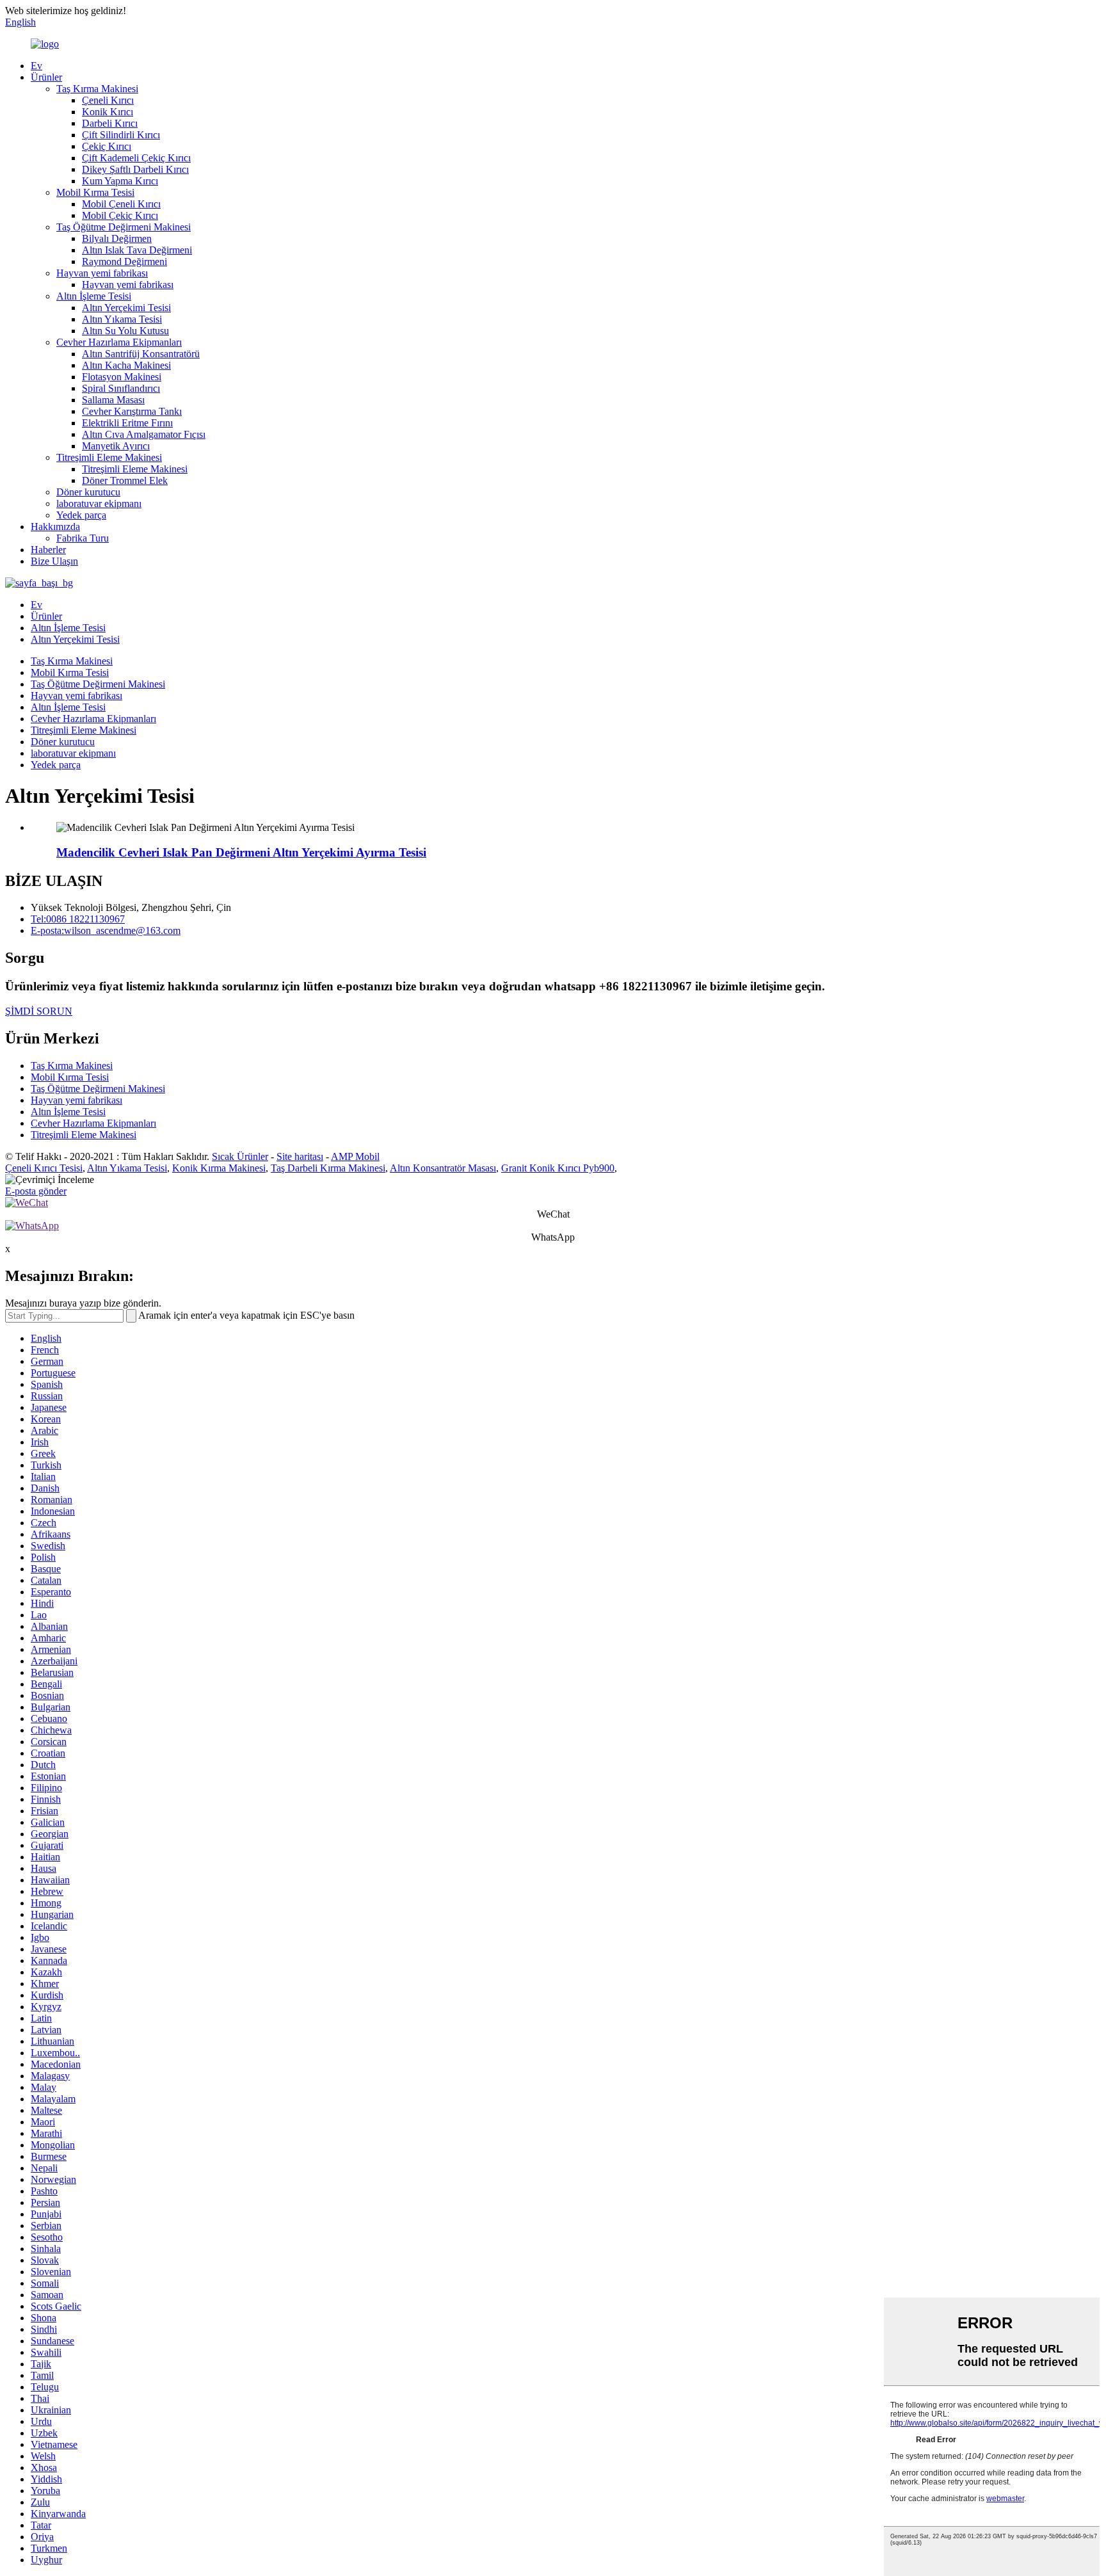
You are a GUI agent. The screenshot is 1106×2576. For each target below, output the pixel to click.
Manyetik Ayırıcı (116, 446)
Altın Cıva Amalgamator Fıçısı (144, 434)
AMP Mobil (355, 1156)
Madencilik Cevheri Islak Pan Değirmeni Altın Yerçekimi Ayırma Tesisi (241, 852)
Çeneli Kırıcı (108, 100)
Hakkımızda (55, 527)
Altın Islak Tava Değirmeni (137, 250)
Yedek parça (81, 515)
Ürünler (46, 77)
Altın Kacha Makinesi (126, 365)
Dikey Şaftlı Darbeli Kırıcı (135, 169)
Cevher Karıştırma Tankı (132, 411)
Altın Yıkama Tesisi (122, 319)
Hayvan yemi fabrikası (102, 273)
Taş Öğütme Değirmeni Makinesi (124, 227)
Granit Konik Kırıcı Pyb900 (558, 1168)
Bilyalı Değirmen (117, 238)
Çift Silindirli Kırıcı (121, 135)
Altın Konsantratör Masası (443, 1168)
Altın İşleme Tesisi (94, 296)
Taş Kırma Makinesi (97, 89)
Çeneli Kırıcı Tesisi (44, 1168)
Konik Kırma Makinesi (219, 1168)
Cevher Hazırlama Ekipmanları (119, 342)
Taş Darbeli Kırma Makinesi (328, 1168)
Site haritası (300, 1156)
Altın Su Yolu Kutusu (125, 331)
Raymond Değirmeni (124, 262)
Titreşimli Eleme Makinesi (109, 457)
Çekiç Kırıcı (107, 146)
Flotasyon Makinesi (122, 377)
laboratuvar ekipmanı (99, 503)
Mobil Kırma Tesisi (95, 192)
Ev (36, 66)
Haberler (48, 550)
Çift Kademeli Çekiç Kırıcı (136, 158)
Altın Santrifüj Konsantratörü (141, 354)
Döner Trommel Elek (125, 480)
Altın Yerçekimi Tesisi (126, 308)
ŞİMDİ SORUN (39, 1011)
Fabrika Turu (83, 538)
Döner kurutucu (88, 492)
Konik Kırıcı (108, 112)
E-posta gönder (36, 1191)
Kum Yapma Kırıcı (120, 181)
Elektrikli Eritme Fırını (127, 423)
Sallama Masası (113, 400)
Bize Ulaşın (54, 561)
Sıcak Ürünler (240, 1156)
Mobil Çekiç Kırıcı (120, 215)
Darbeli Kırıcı (110, 123)
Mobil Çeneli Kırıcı (121, 204)
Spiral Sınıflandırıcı (121, 388)
